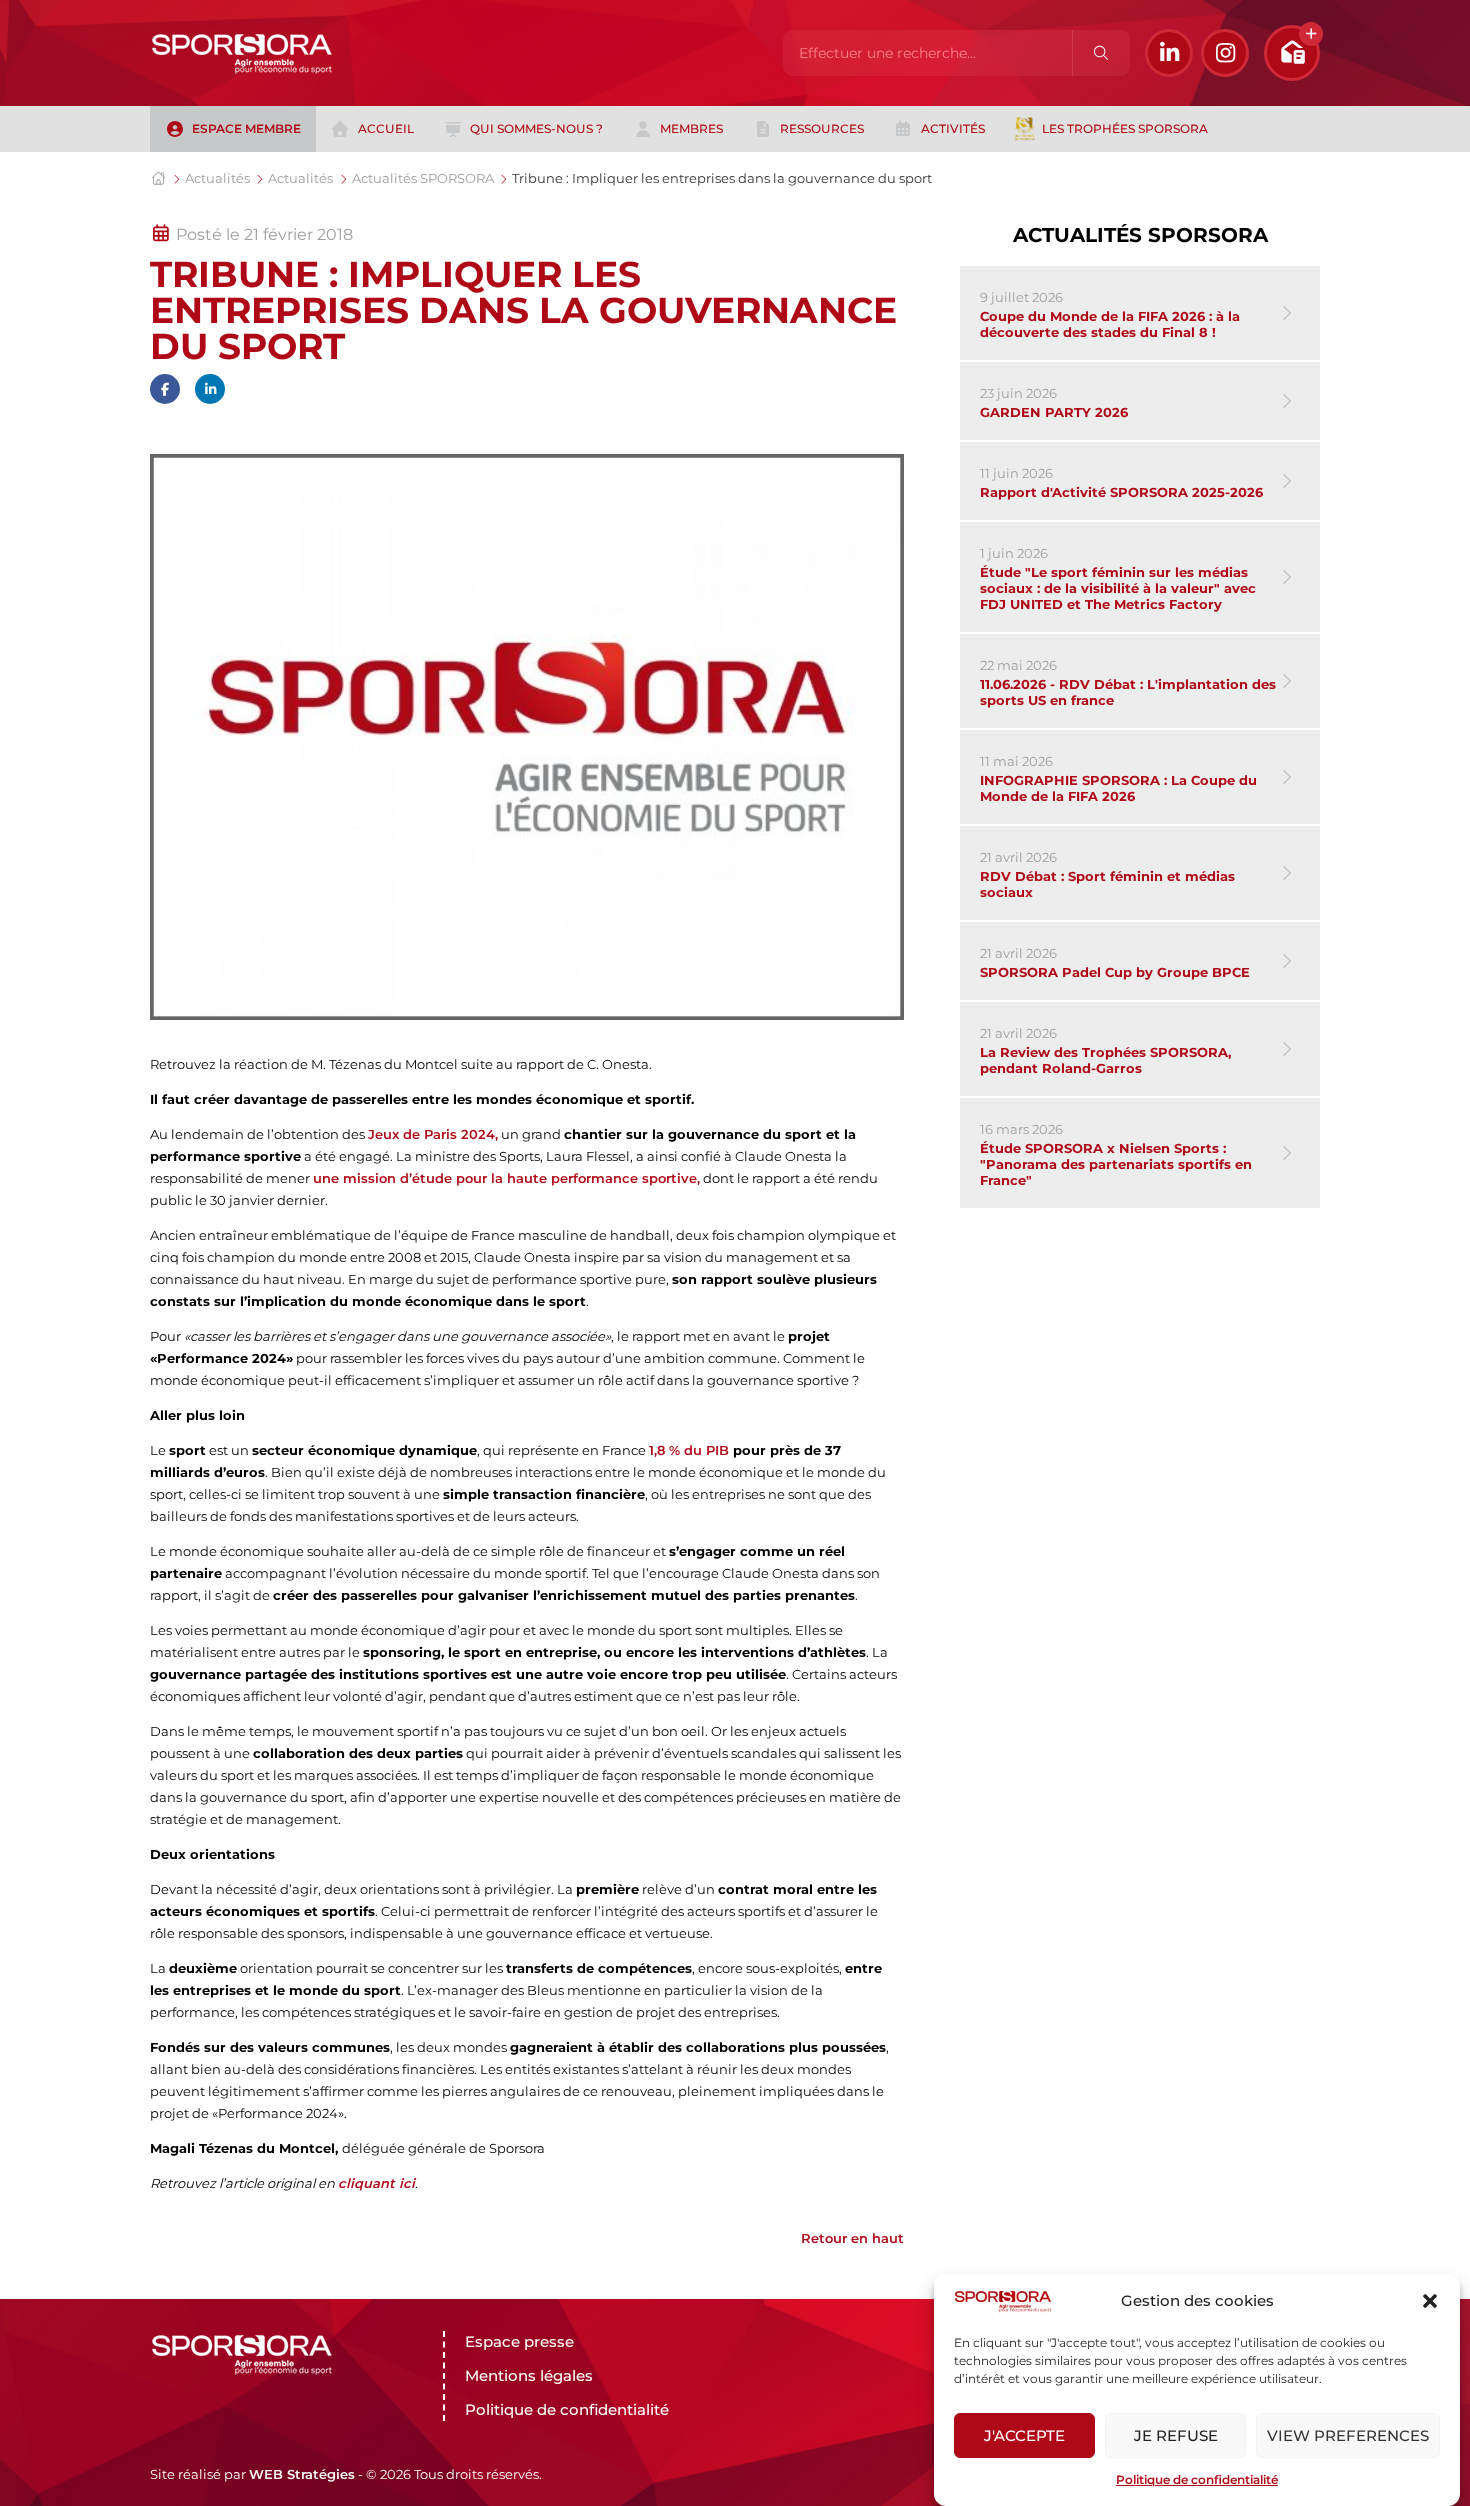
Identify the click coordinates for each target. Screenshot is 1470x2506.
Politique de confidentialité (1197, 2479)
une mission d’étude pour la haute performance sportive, (506, 1178)
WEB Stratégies (302, 2474)
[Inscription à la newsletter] (1292, 53)
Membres (691, 128)
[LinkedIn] (1169, 53)
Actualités (217, 178)
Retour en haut (852, 2238)
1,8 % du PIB (691, 1450)
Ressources (822, 128)
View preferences (1348, 2435)
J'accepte (1024, 2435)
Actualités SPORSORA (423, 178)
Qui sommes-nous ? (536, 128)
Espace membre (246, 128)
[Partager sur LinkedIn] (210, 389)
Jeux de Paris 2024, (433, 1134)
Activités (953, 128)
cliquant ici (376, 2183)
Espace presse (519, 2341)
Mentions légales (529, 2375)
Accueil (386, 128)
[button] (1430, 2301)
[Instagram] (1225, 53)
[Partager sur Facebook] (165, 389)
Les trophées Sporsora (1125, 128)
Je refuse (1176, 2435)
